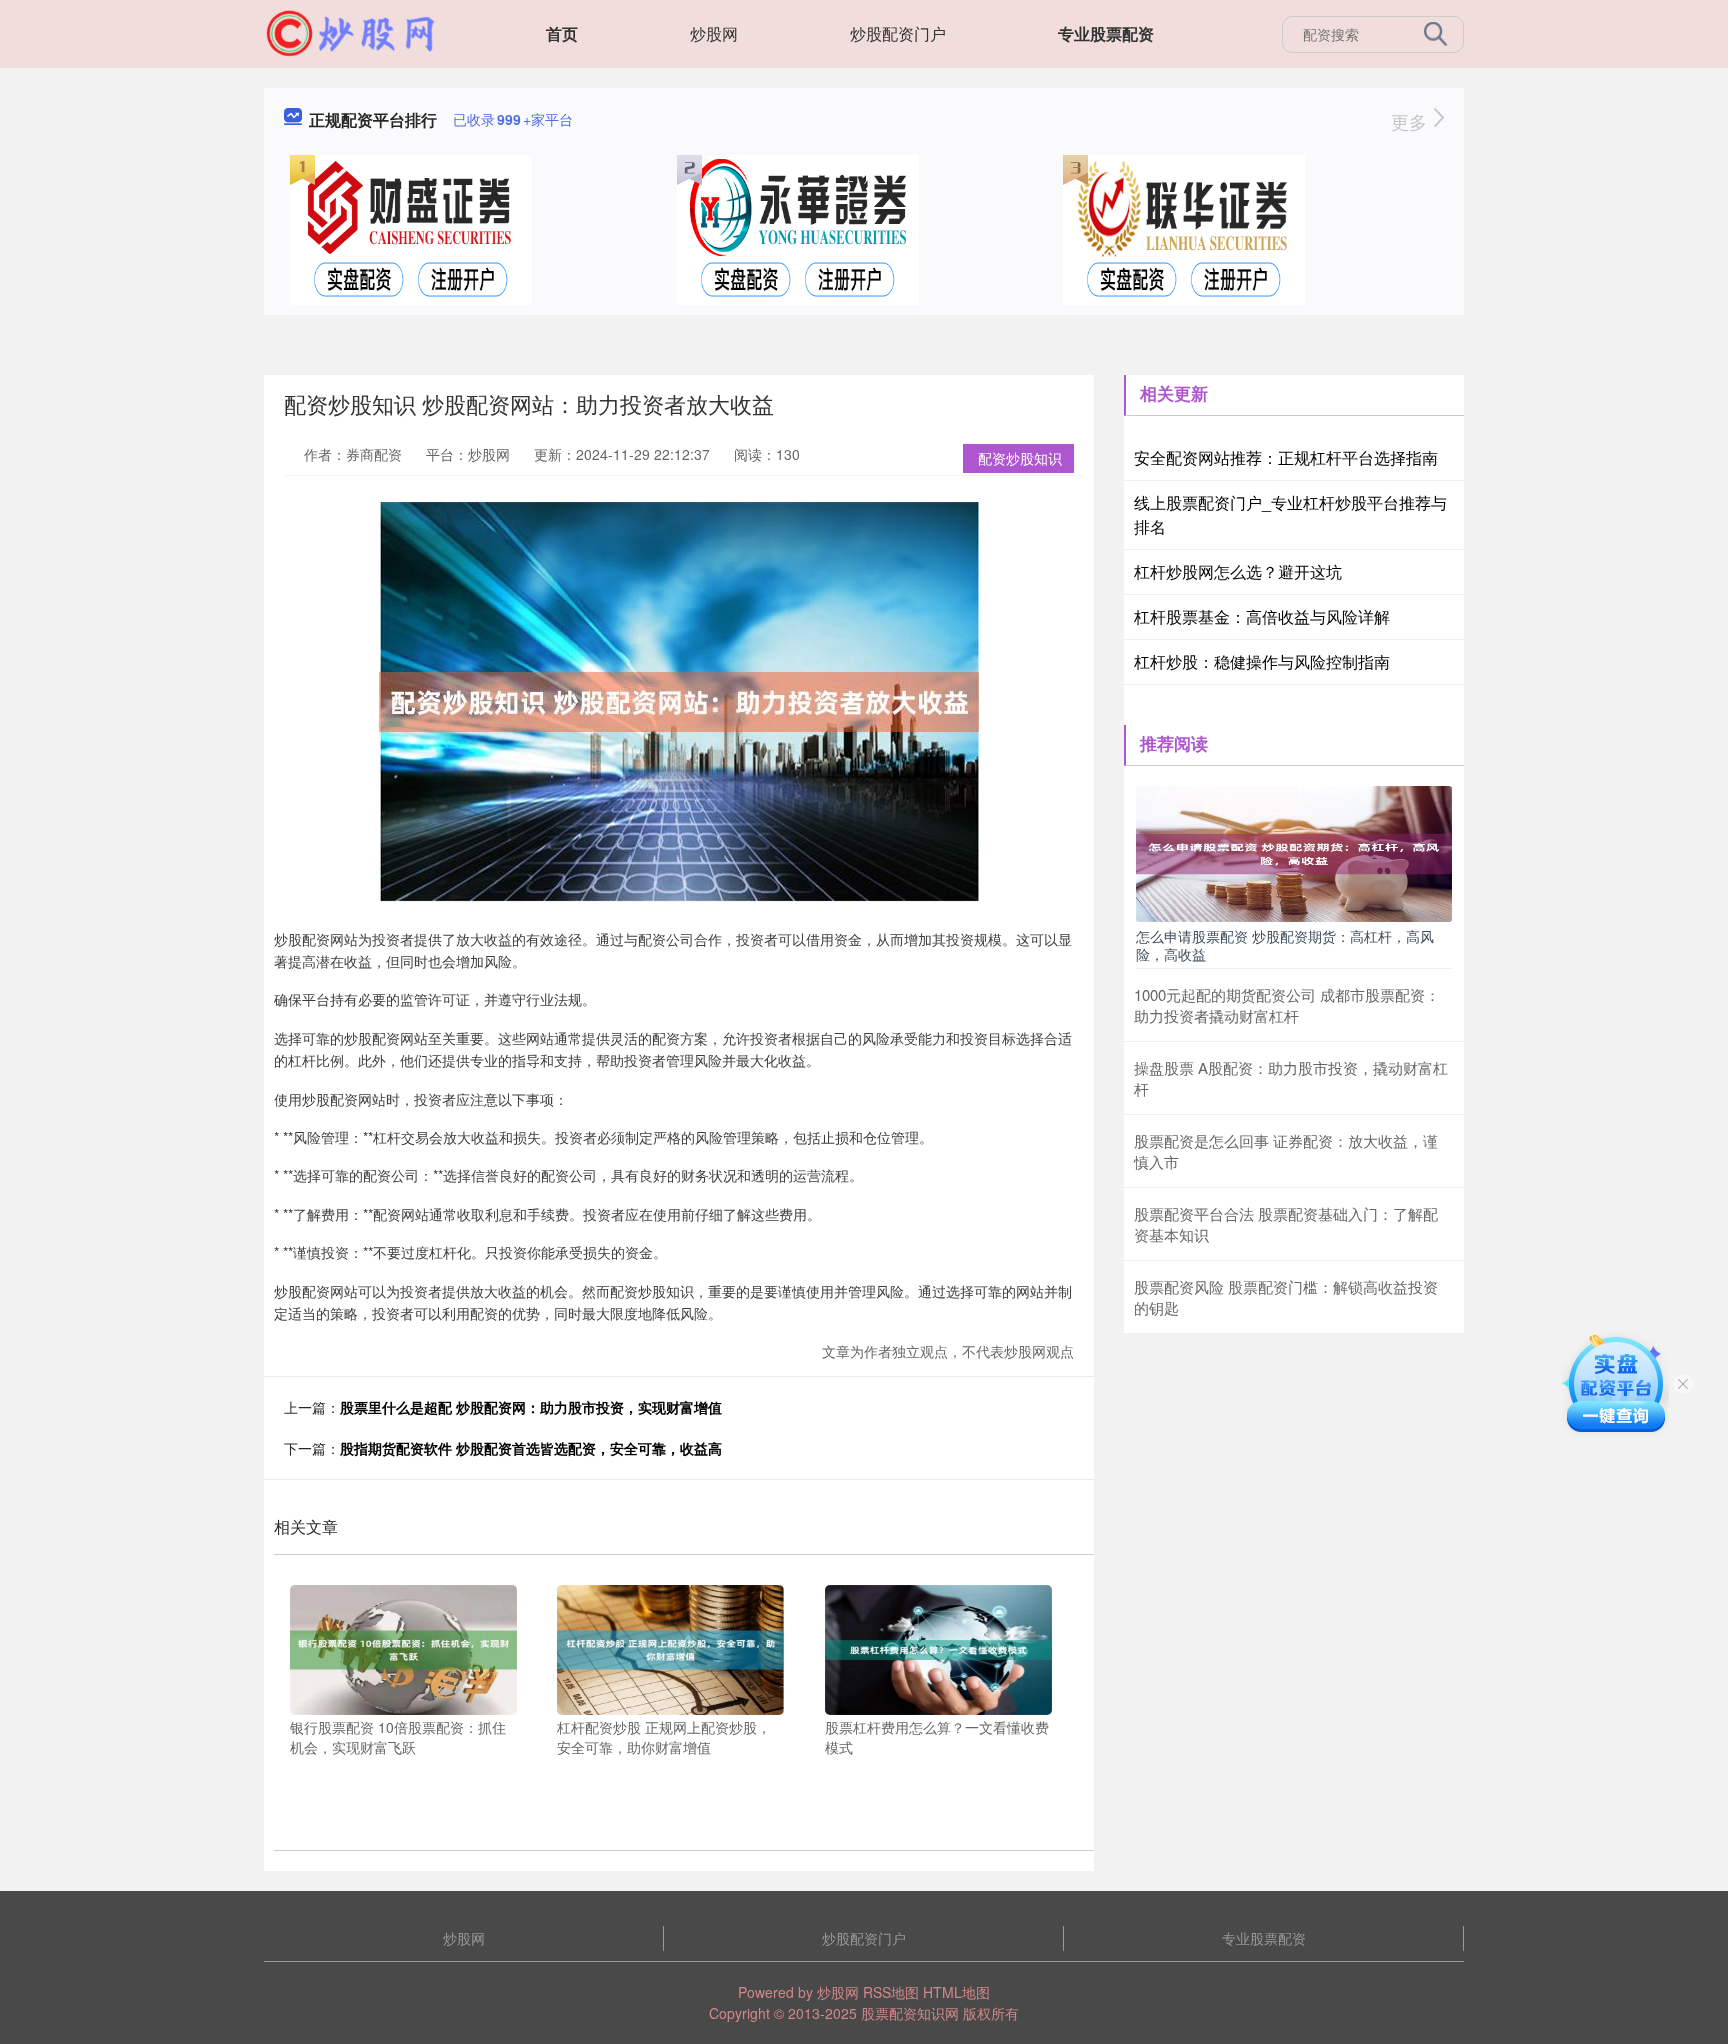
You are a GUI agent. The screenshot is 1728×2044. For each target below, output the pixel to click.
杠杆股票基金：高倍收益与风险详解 (1262, 616)
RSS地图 (891, 1992)
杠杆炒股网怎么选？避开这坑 (1238, 571)
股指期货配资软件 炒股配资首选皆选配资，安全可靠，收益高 (531, 1448)
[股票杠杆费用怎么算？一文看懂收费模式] (938, 1648)
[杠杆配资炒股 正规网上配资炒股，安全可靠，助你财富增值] (670, 1648)
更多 (1411, 121)
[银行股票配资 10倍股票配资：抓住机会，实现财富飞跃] (403, 1648)
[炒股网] (351, 32)
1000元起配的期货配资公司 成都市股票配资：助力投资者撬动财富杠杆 (1287, 1005)
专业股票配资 (1106, 33)
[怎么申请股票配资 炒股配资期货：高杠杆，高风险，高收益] (1294, 852)
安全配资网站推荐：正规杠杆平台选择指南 (1286, 457)
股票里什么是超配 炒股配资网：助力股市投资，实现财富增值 (531, 1407)
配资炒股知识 (1020, 458)
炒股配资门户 (898, 33)
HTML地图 (956, 1992)
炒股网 (714, 33)
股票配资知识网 (910, 2013)
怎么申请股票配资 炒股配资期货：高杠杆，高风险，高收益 (1285, 945)
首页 (562, 33)
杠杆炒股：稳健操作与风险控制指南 (1262, 661)
